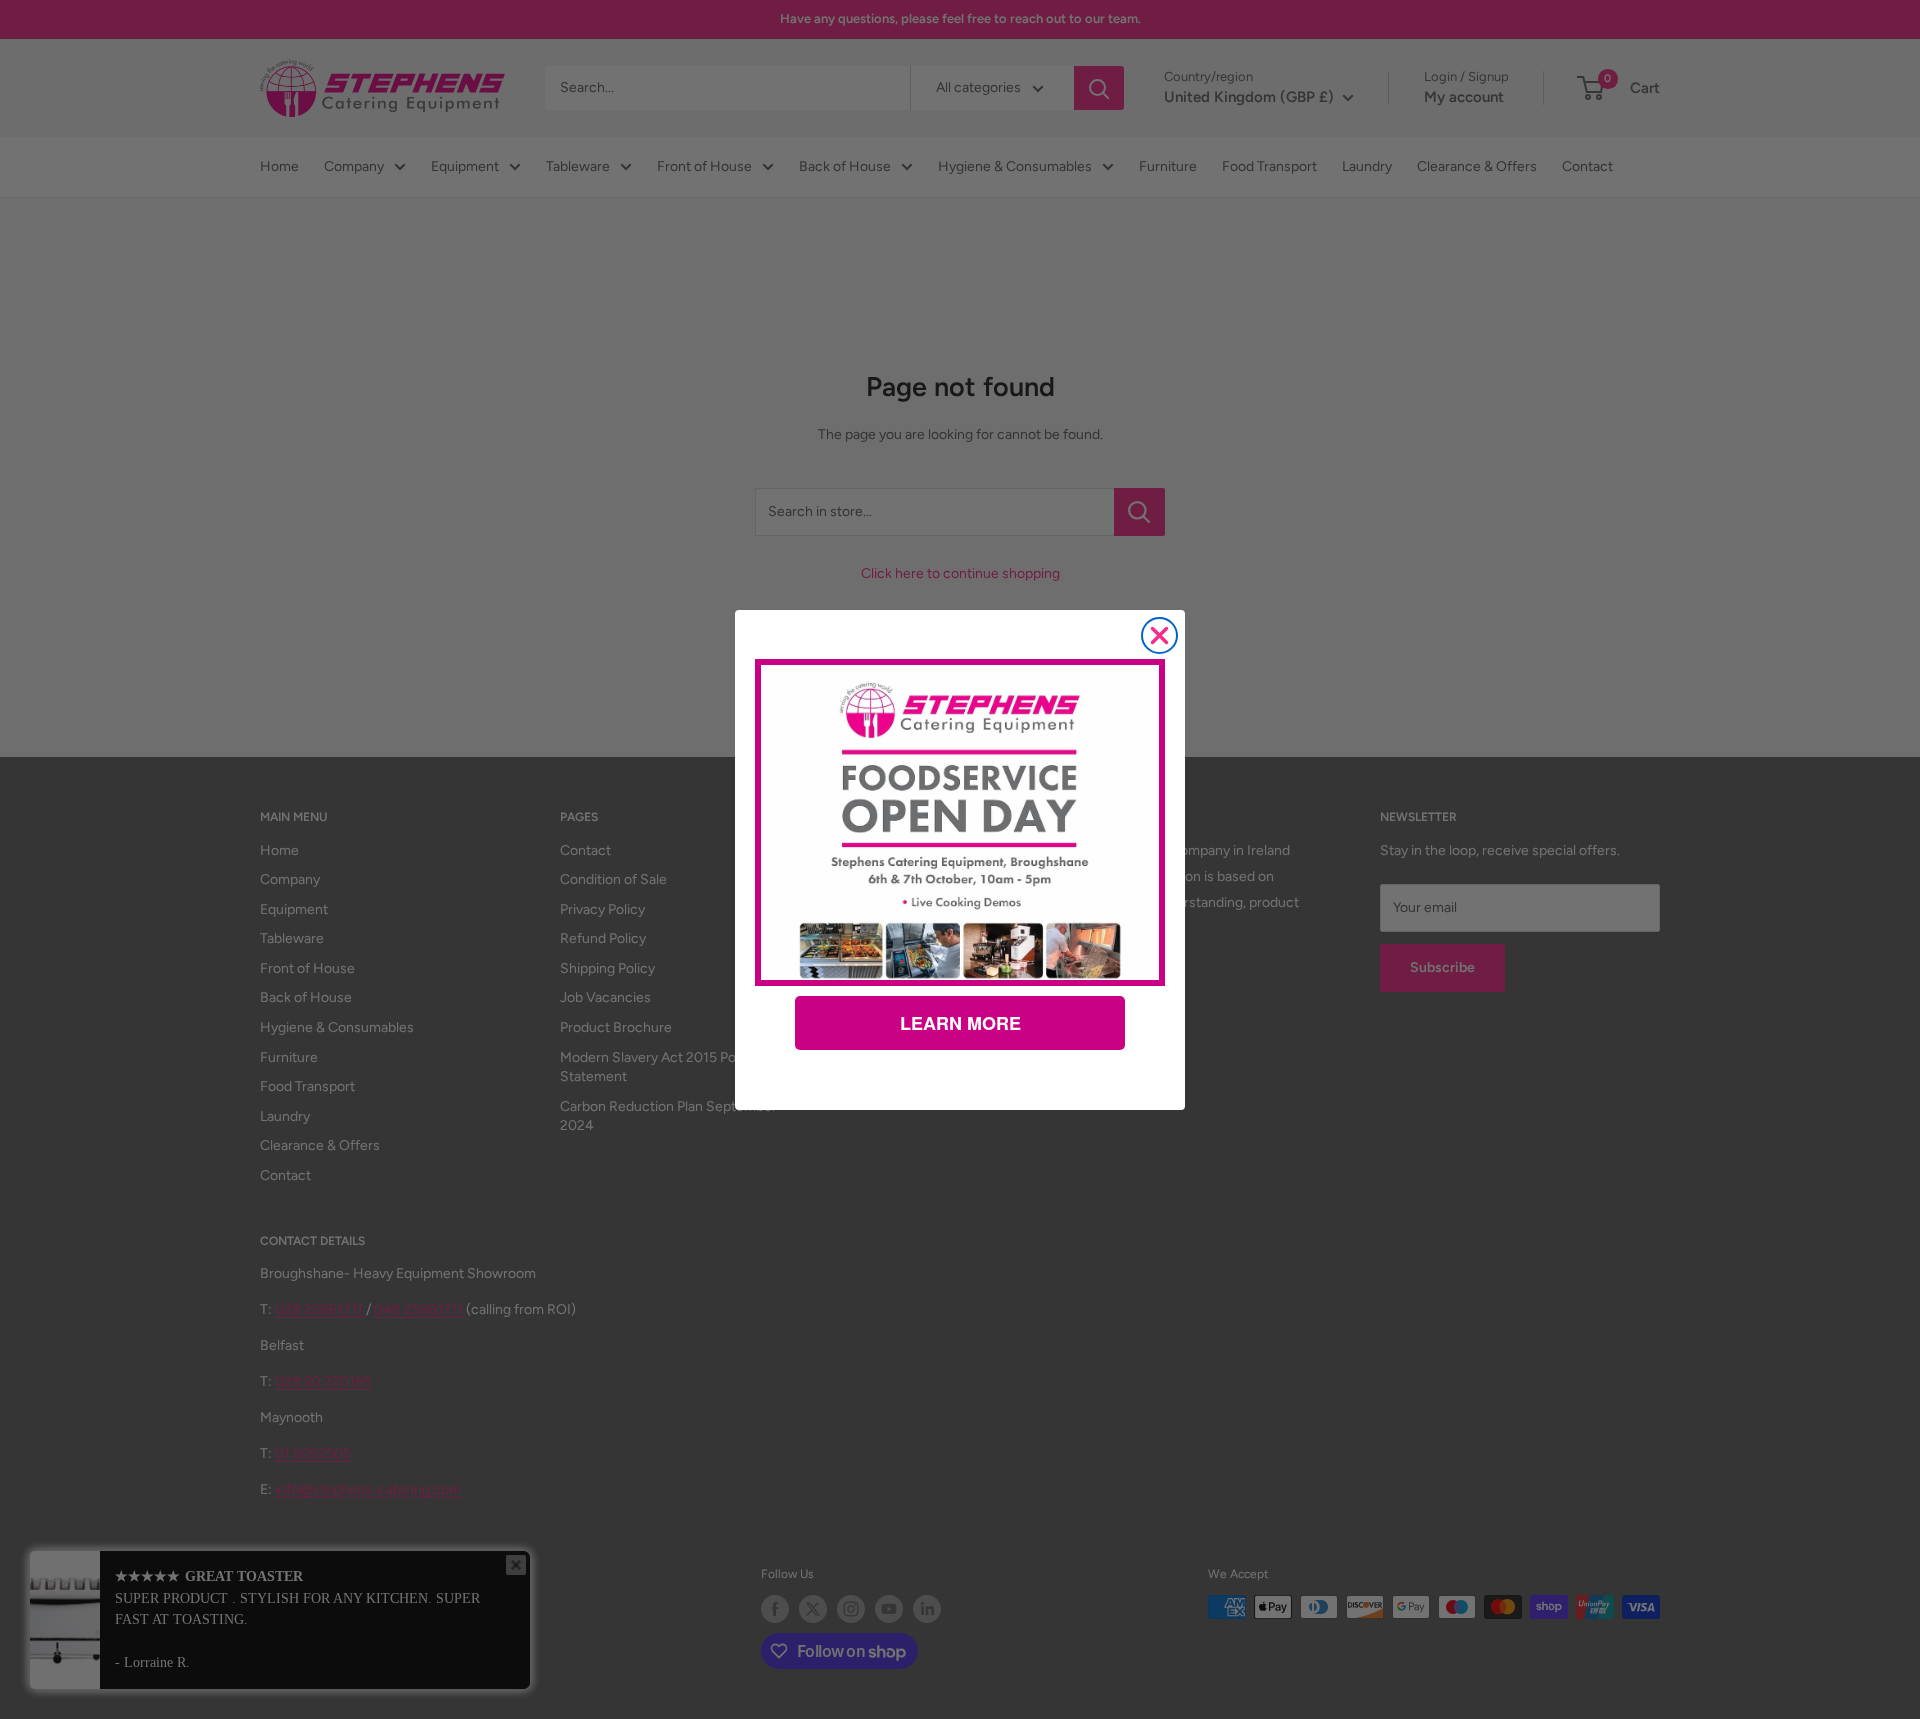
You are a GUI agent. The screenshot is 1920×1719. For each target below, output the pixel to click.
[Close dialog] (1159, 635)
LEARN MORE (960, 1023)
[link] (960, 822)
